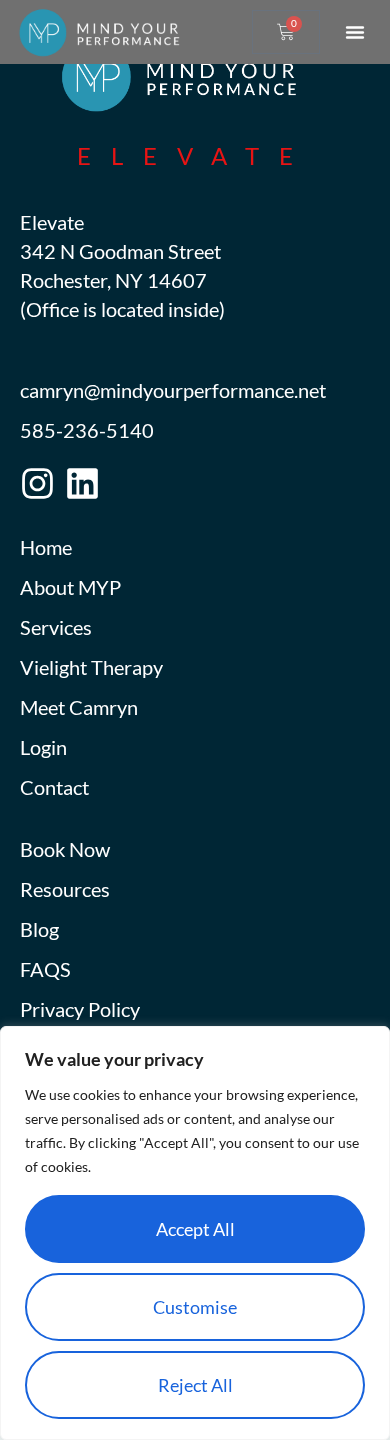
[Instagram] (37, 483)
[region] (195, 1233)
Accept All (195, 1229)
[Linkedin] (82, 483)
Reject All (195, 1385)
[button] (355, 32)
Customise (195, 1307)
